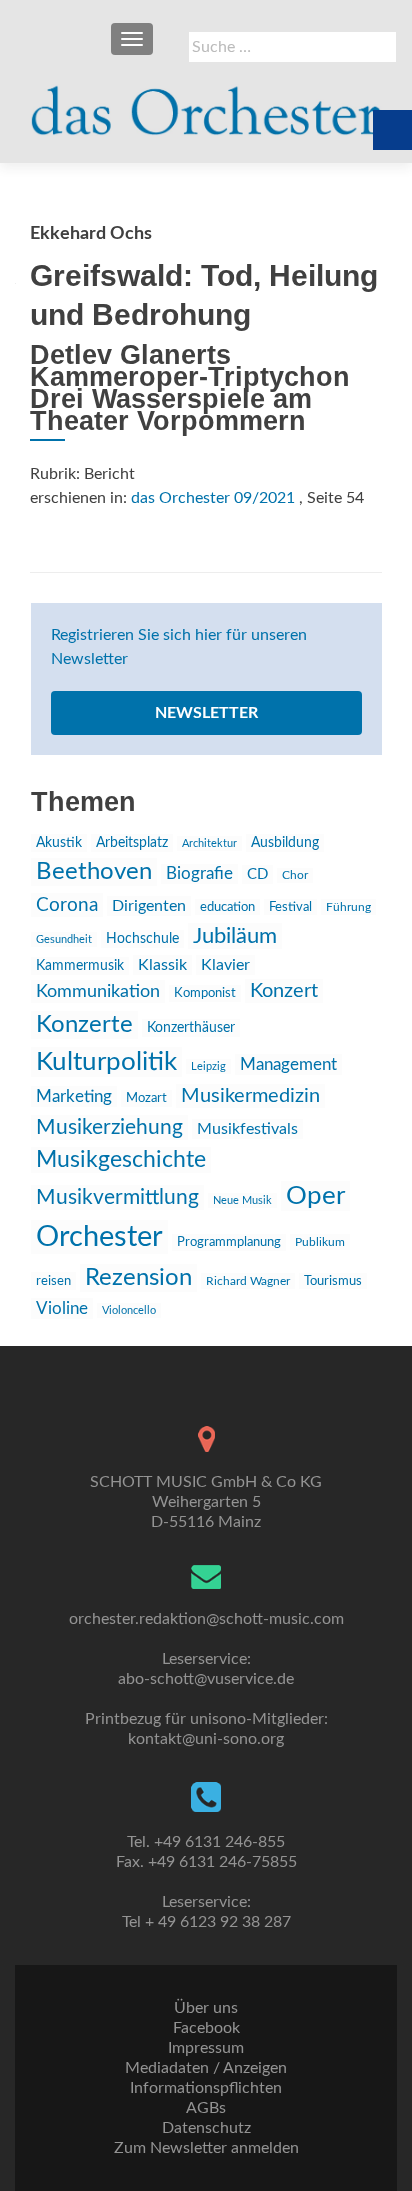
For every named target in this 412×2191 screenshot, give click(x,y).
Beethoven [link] (94, 872)
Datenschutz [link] (206, 2128)
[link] (206, 102)
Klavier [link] (225, 965)
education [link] (227, 907)
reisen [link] (53, 1281)
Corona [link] (67, 905)
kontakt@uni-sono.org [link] (206, 1739)
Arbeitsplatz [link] (132, 843)
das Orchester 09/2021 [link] (213, 498)
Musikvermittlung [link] (117, 1197)
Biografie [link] (199, 874)
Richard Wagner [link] (248, 1281)
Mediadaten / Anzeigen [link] (206, 2068)
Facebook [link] (206, 2028)
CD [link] (257, 874)
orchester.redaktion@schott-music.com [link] (206, 1619)
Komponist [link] (205, 993)
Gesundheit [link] (64, 939)
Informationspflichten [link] (206, 2088)
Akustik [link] (59, 843)
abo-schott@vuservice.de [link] (206, 1679)
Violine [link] (62, 1308)
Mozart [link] (146, 1098)
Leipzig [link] (208, 1066)
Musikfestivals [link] (247, 1129)
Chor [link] (295, 875)
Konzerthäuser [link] (191, 1028)
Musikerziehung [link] (109, 1127)
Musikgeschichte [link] (121, 1160)
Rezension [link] (138, 1278)
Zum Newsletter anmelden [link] (206, 2148)
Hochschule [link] (142, 939)
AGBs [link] (206, 2108)
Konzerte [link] (84, 1025)
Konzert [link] (284, 991)
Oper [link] (315, 1196)
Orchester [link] (99, 1237)
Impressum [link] (206, 2048)
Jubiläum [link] (235, 936)
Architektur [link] (209, 843)
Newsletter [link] (206, 713)
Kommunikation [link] (98, 991)
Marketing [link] (74, 1096)
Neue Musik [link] (242, 1200)
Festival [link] (290, 907)
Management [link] (288, 1064)
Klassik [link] (162, 965)
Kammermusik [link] (80, 966)
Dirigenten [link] (149, 906)
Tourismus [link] (333, 1281)
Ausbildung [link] (285, 843)
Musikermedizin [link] (250, 1096)
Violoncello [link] (129, 1310)
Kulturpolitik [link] (106, 1062)
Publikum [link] (320, 1242)
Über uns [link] (206, 2008)
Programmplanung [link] (229, 1242)
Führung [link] (348, 907)
